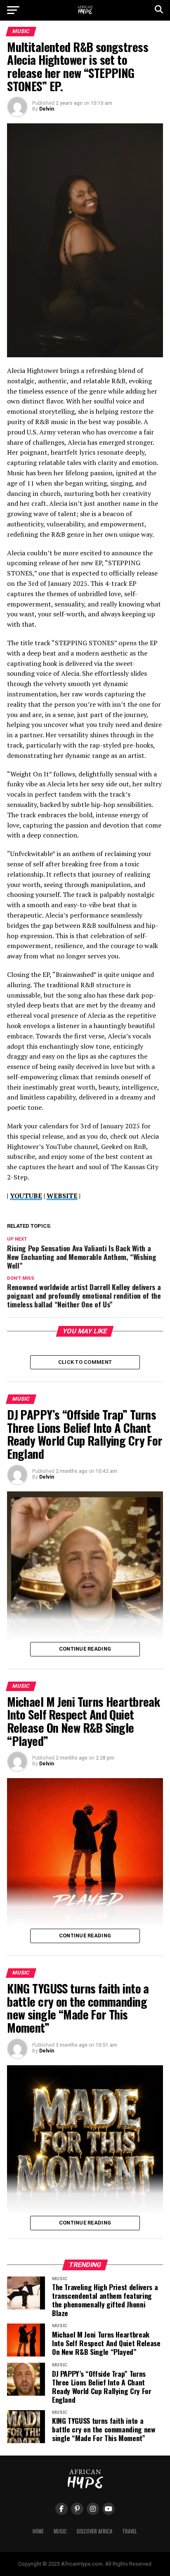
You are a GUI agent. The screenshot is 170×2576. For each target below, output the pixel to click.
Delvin (47, 109)
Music (60, 2531)
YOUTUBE (26, 1196)
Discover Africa (94, 2531)
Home (38, 2531)
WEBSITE (62, 1196)
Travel (130, 2531)
